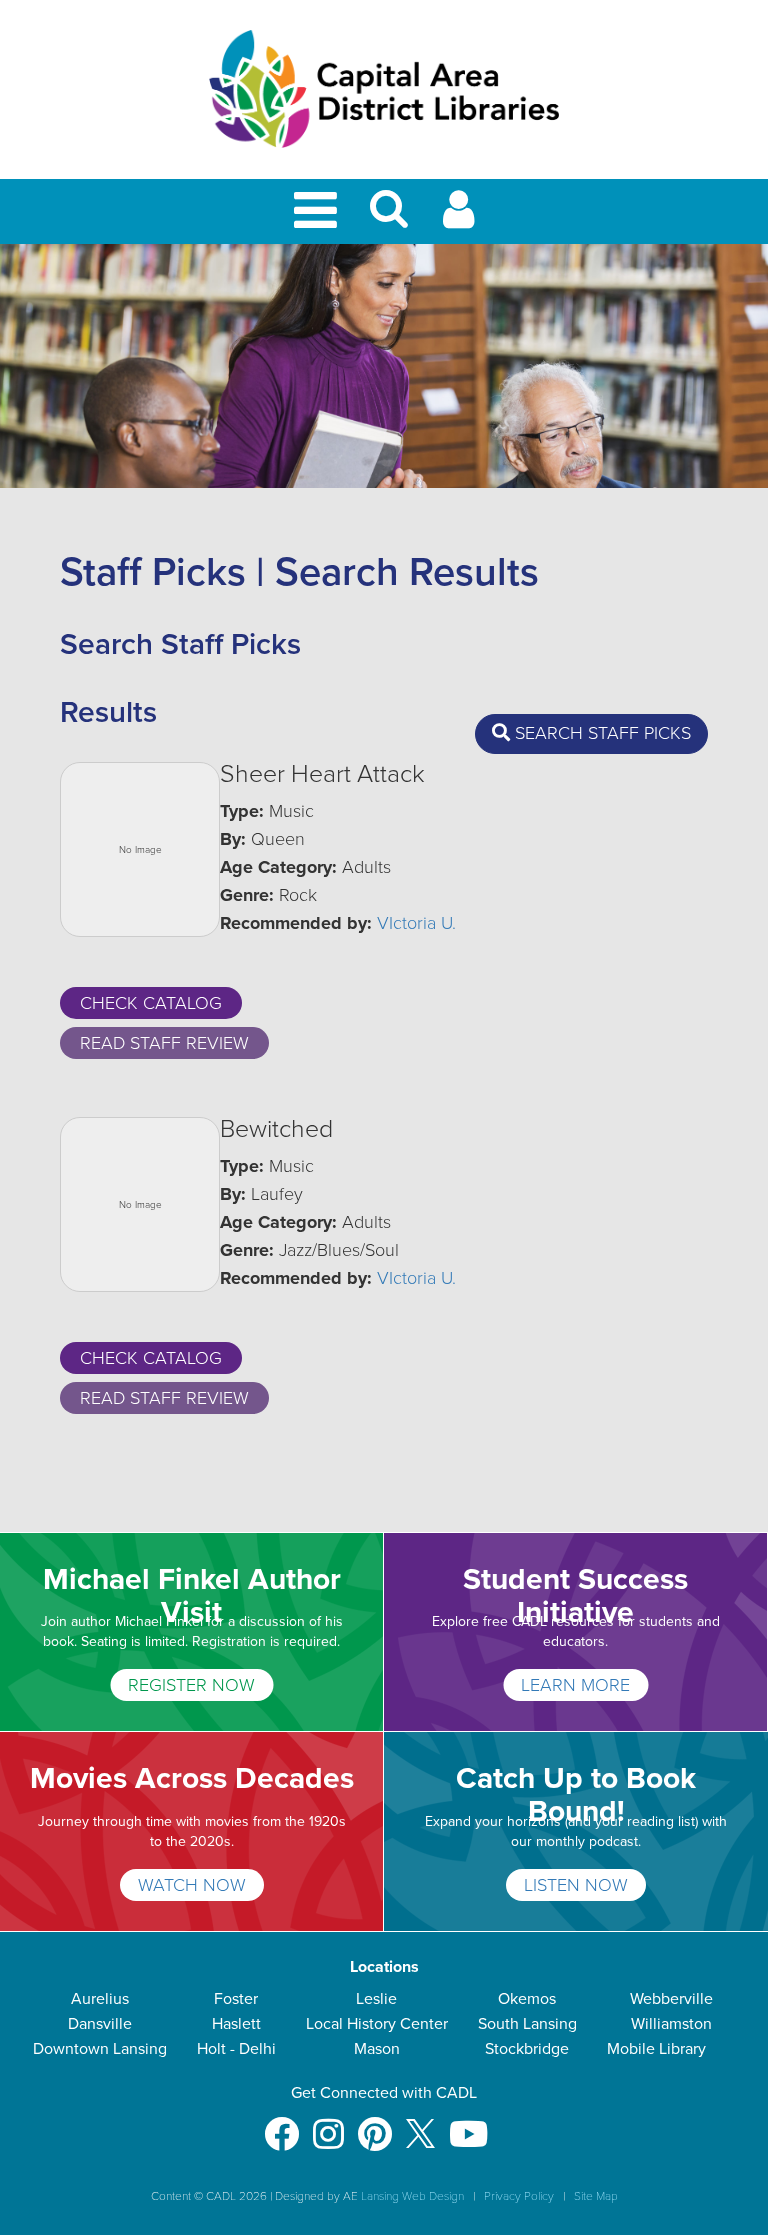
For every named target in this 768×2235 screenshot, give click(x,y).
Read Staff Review (164, 1043)
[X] (420, 2124)
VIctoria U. (416, 923)
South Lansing (527, 2024)
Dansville (100, 2024)
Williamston (671, 2024)
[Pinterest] (375, 2124)
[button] (389, 217)
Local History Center (377, 2024)
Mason (377, 2049)
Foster (236, 1999)
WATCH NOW (192, 1885)
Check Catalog (151, 1003)
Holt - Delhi (236, 2049)
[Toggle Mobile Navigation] (319, 211)
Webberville (671, 1999)
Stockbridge (527, 2049)
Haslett (236, 2024)
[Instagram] (328, 2124)
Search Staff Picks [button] (600, 733)
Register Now (191, 1685)
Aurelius (100, 1999)
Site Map (596, 2196)
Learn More (575, 1685)
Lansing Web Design (412, 2196)
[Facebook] (281, 2124)
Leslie (376, 1999)
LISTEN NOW (576, 1885)
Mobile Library (656, 2049)
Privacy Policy (519, 2196)
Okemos (527, 1999)
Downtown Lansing (100, 2049)
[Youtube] (468, 2124)
